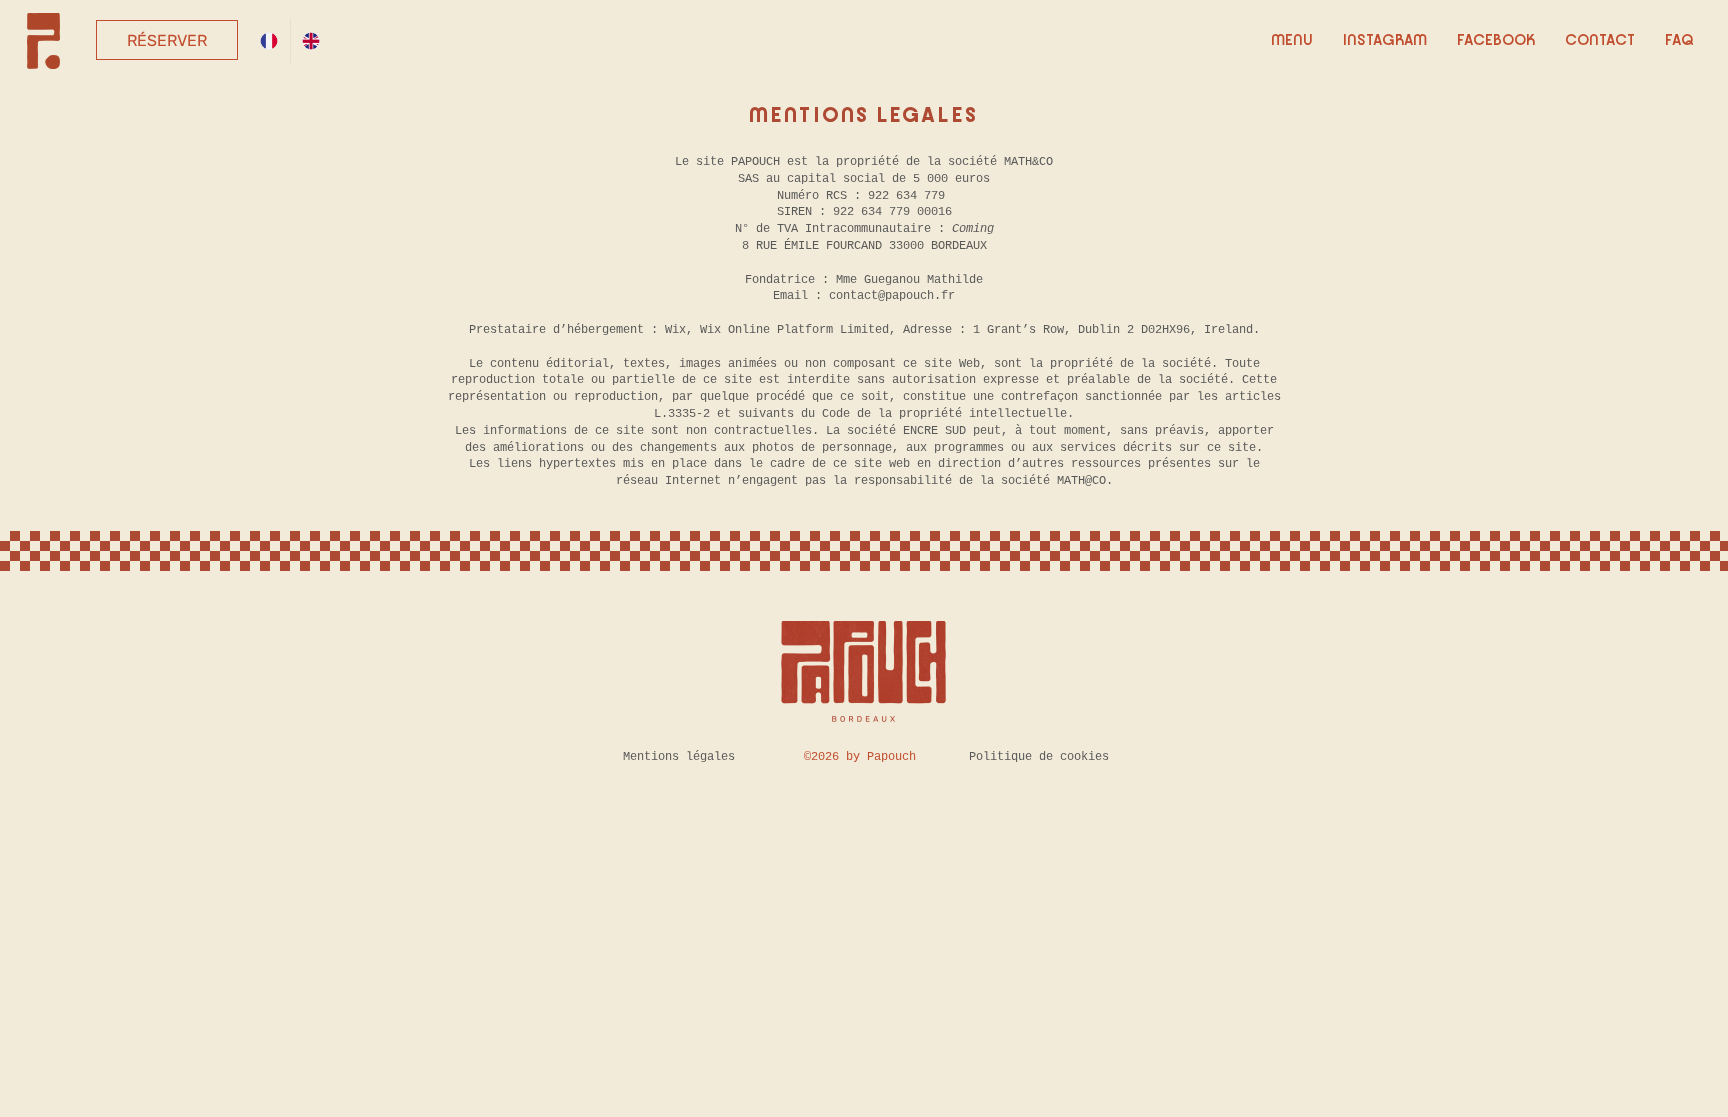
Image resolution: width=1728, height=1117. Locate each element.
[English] (311, 40)
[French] (269, 40)
